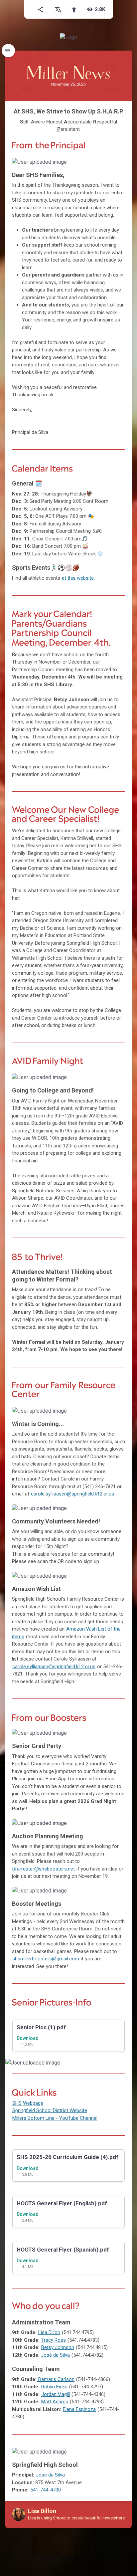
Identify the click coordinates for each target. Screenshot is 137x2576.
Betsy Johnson (58, 2347)
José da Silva (55, 2355)
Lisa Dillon (49, 2332)
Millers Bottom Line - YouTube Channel (55, 2118)
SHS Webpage (28, 2103)
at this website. (78, 578)
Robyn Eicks (54, 2387)
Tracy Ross (54, 2340)
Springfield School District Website (50, 2110)
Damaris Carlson (56, 2379)
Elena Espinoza (79, 2409)
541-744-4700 (46, 2490)
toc (8, 51)
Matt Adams (55, 2402)
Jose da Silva (50, 2475)
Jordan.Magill (56, 2394)
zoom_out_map (118, 165)
